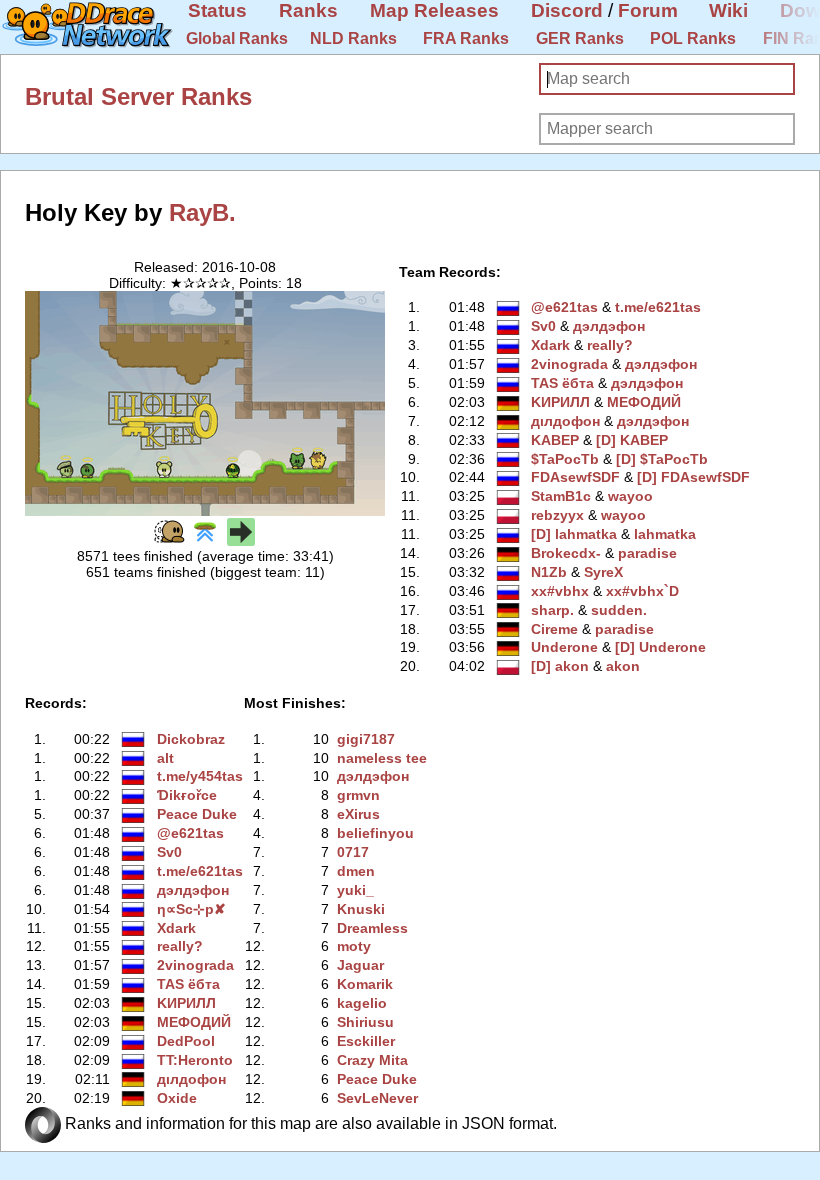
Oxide (177, 1098)
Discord (567, 10)
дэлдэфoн (609, 326)
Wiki (728, 10)
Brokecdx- (566, 553)
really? (610, 345)
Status (217, 10)
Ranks (308, 10)
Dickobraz (191, 739)
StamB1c (561, 496)
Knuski (361, 909)
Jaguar (360, 965)
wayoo (630, 496)
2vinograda (569, 364)
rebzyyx (557, 515)
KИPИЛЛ (560, 402)
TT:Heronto (195, 1060)
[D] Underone (660, 647)
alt (165, 758)
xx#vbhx (560, 591)
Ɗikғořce (187, 795)
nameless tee (382, 758)
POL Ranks (693, 38)
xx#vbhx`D (642, 591)
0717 (353, 852)
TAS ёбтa (562, 383)
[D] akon (560, 666)
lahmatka (665, 534)
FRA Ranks (466, 38)
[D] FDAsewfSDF (693, 477)
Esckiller (366, 1041)
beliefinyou (375, 833)
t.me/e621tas (658, 307)
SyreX (603, 572)
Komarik (365, 984)
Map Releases (434, 10)
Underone (564, 647)
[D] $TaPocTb (662, 459)
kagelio (362, 1003)
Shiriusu (365, 1022)
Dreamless (372, 928)
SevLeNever (377, 1098)
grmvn (358, 795)
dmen (356, 871)
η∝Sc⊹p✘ (191, 909)
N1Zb (549, 572)
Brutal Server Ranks (138, 96)
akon (623, 666)
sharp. (552, 610)
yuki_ (355, 890)
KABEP (555, 440)
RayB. (202, 212)
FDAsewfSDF (575, 477)
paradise (647, 553)
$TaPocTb (565, 459)
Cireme (554, 629)
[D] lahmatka (574, 534)
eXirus (358, 814)
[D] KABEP (632, 440)
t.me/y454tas (200, 776)
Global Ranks (237, 38)
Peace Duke (197, 814)
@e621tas (564, 307)
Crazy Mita (372, 1060)
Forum (648, 10)
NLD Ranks (353, 38)
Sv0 (543, 326)
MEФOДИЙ (644, 402)
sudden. (619, 610)
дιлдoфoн (565, 421)
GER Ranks (580, 38)
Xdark (550, 345)
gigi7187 (366, 739)
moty (354, 946)
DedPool (186, 1041)
